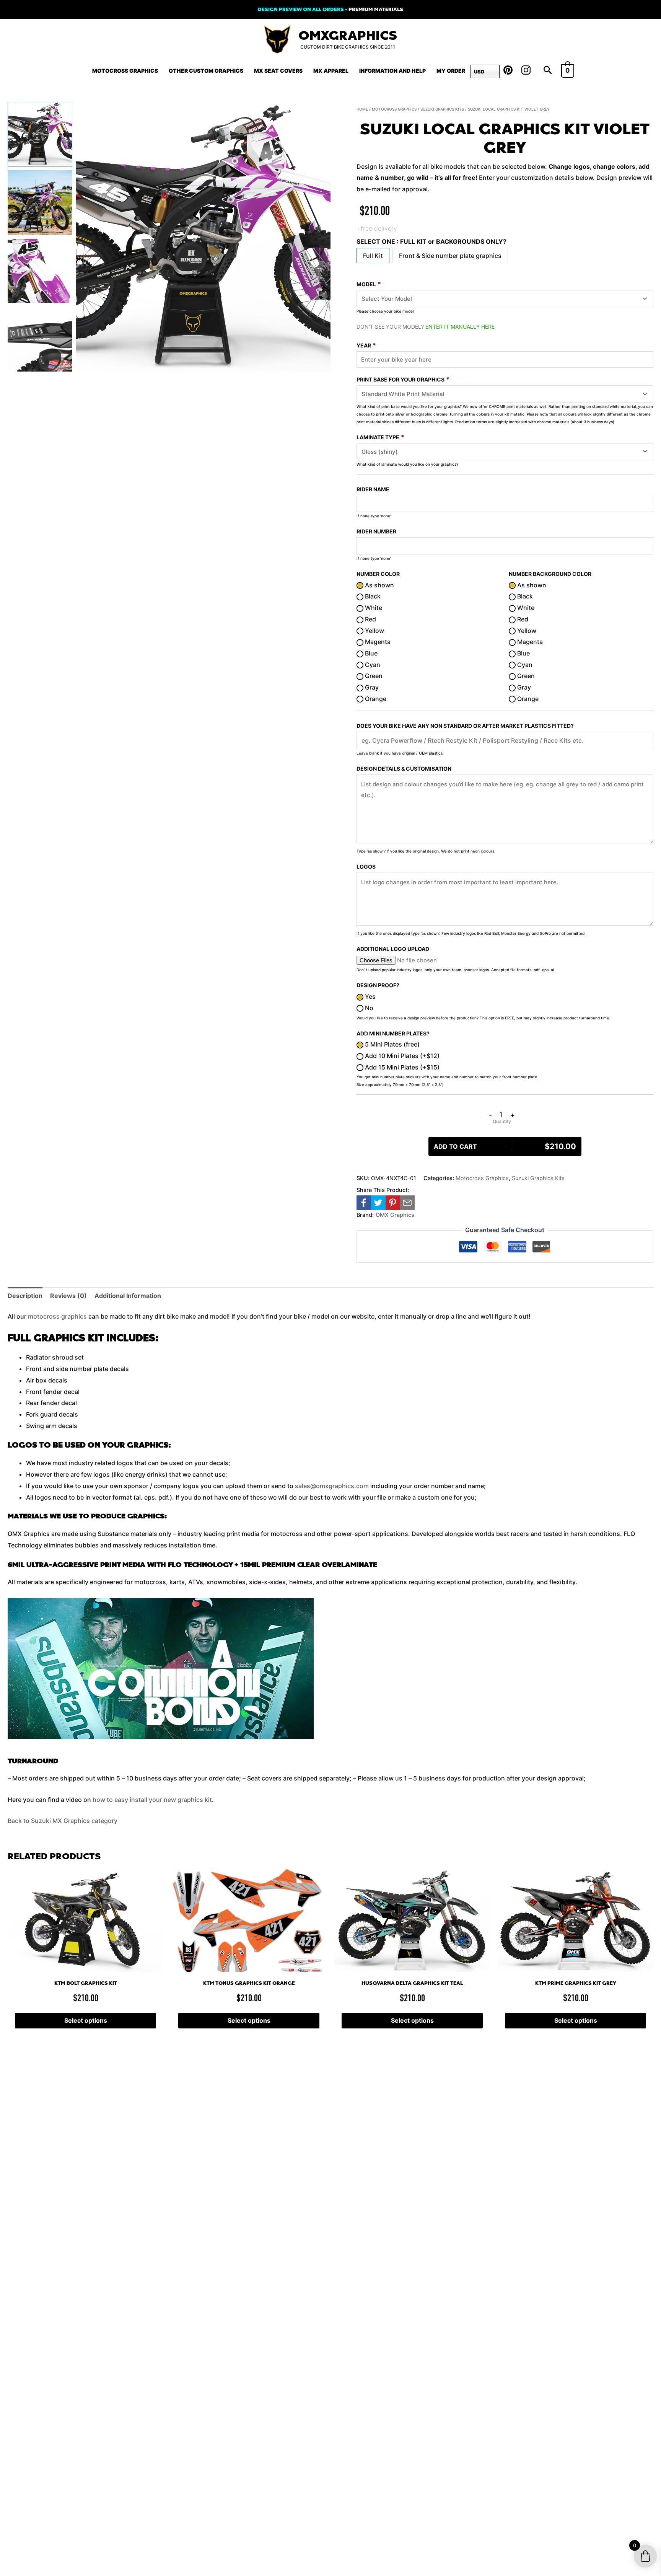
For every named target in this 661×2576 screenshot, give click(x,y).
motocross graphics (57, 1316)
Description (25, 1296)
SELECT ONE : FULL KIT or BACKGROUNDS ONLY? (431, 241)
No (368, 1008)
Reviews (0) (68, 1296)
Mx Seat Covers (278, 71)
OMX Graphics (395, 1215)
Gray (371, 687)
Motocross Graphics (125, 71)
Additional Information (128, 1296)
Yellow (374, 631)
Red (370, 619)
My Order (451, 71)
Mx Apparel (331, 71)
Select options (86, 2020)
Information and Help (392, 71)
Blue (370, 653)
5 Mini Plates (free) (392, 1044)
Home (362, 109)
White (373, 608)
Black (372, 596)
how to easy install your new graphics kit (152, 1800)
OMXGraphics (348, 36)
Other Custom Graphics (206, 71)
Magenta (377, 642)
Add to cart (505, 1146)
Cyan (372, 665)
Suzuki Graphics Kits (442, 109)
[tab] (25, 1296)
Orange (375, 699)
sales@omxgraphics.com (332, 1486)
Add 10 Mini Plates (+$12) (401, 1056)
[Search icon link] (548, 71)
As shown (379, 585)
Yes (370, 996)
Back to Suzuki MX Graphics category (63, 1821)
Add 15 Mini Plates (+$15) (401, 1067)
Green (373, 676)
